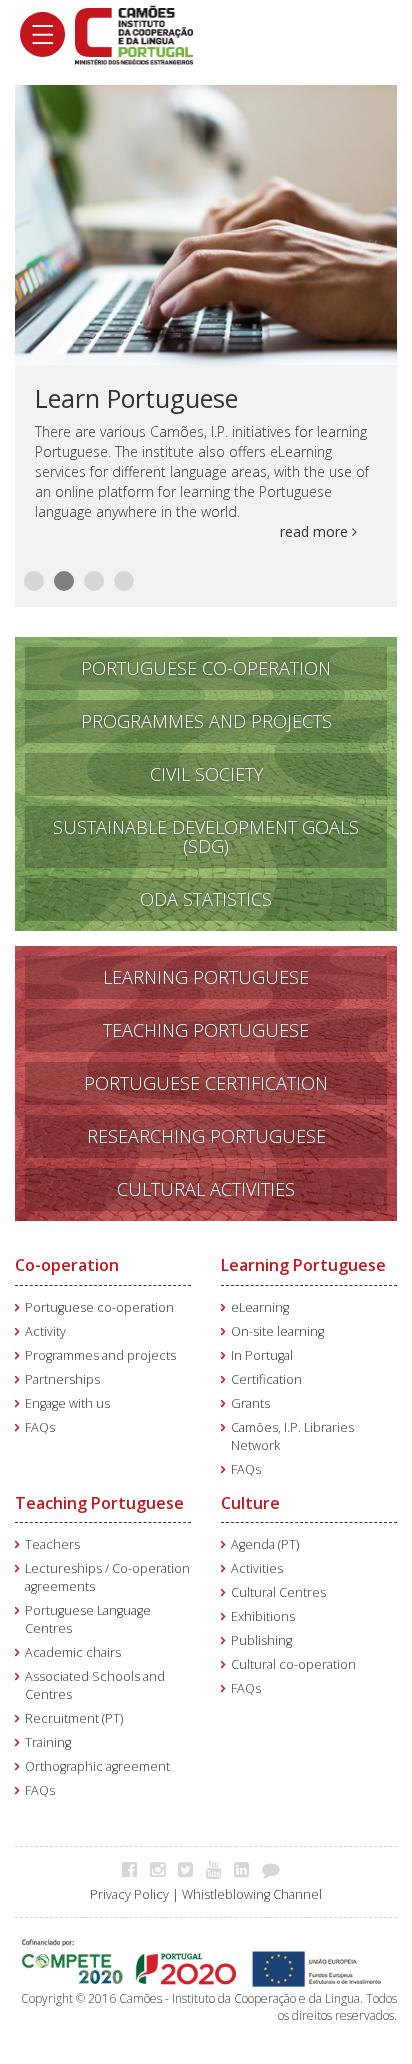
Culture (250, 1503)
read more (316, 531)
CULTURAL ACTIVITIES (206, 1189)
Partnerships (62, 1379)
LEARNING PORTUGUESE (206, 977)
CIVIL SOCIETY (206, 774)
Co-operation (67, 1265)
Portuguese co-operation (99, 1307)
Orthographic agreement (97, 1766)
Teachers (52, 1544)
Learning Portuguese (303, 1265)
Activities (257, 1568)
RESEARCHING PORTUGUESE (206, 1136)
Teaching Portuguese (99, 1503)
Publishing (261, 1640)
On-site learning (277, 1331)
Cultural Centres (278, 1592)
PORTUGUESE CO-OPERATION (206, 668)
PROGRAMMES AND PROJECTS (206, 721)
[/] (134, 33)
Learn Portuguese (136, 398)
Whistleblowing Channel (252, 1894)
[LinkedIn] (246, 1869)
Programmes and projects (100, 1355)
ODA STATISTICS (206, 899)
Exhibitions (263, 1616)
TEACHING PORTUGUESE (206, 1030)
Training (48, 1742)
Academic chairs (73, 1652)
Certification (266, 1379)
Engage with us (67, 1403)
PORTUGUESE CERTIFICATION (206, 1083)
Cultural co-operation (293, 1664)
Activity (45, 1331)
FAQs (40, 1427)
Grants (250, 1403)
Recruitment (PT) (74, 1718)
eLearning (260, 1307)
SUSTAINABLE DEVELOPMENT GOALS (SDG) (206, 836)
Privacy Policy (129, 1894)
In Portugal (262, 1355)
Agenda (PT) (265, 1544)
